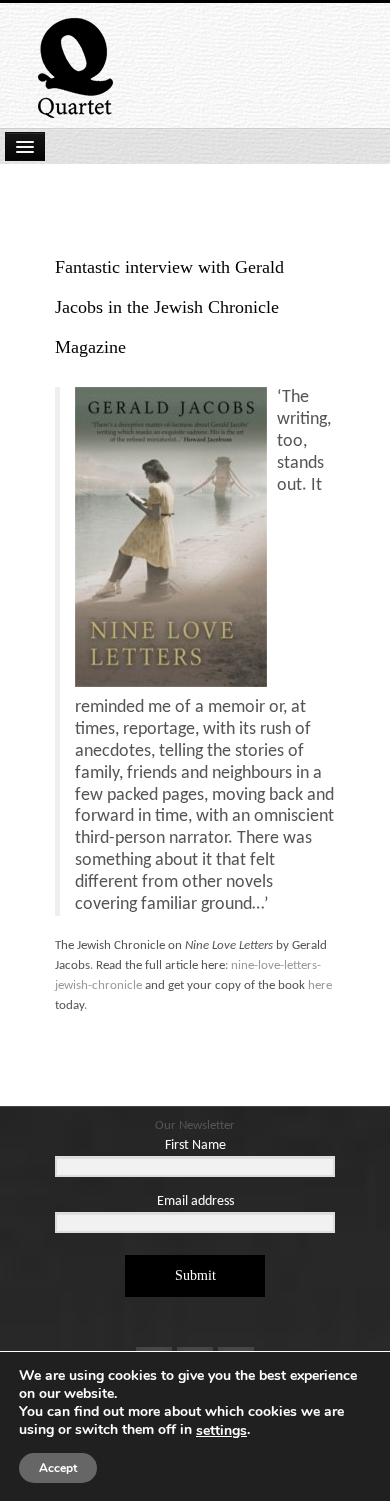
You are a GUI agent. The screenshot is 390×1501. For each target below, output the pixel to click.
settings (221, 1431)
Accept (58, 1468)
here (320, 985)
